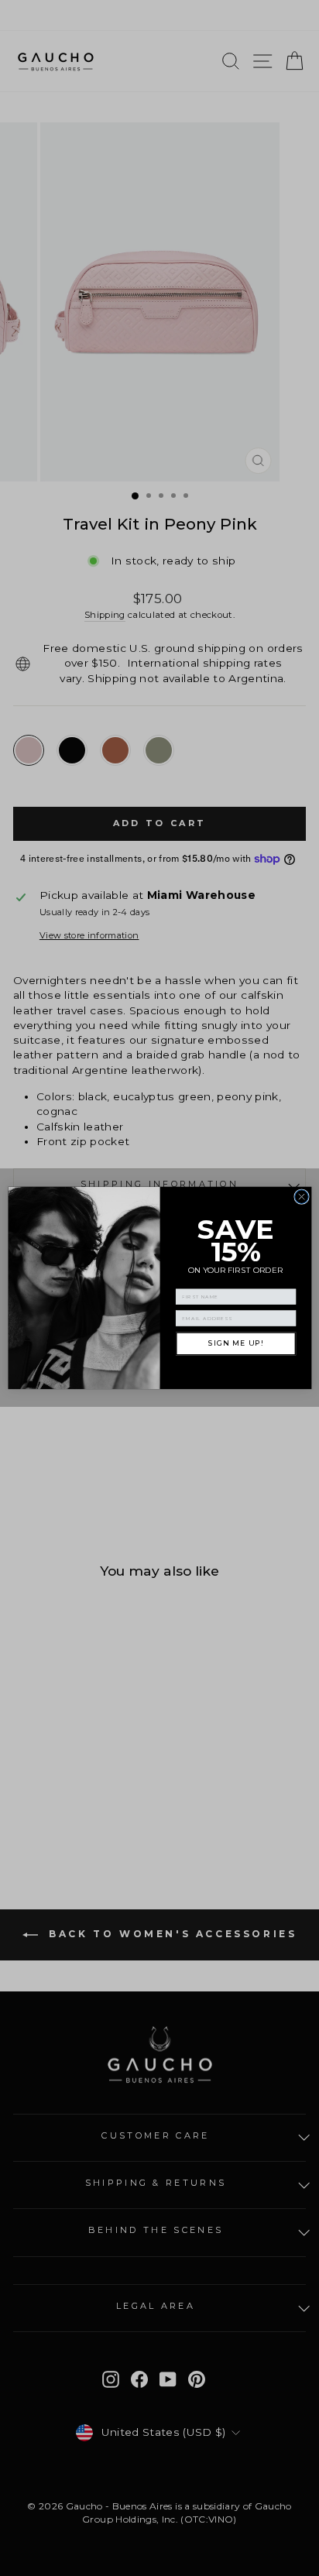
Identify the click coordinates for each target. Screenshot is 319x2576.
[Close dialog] (301, 1197)
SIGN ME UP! (236, 1344)
